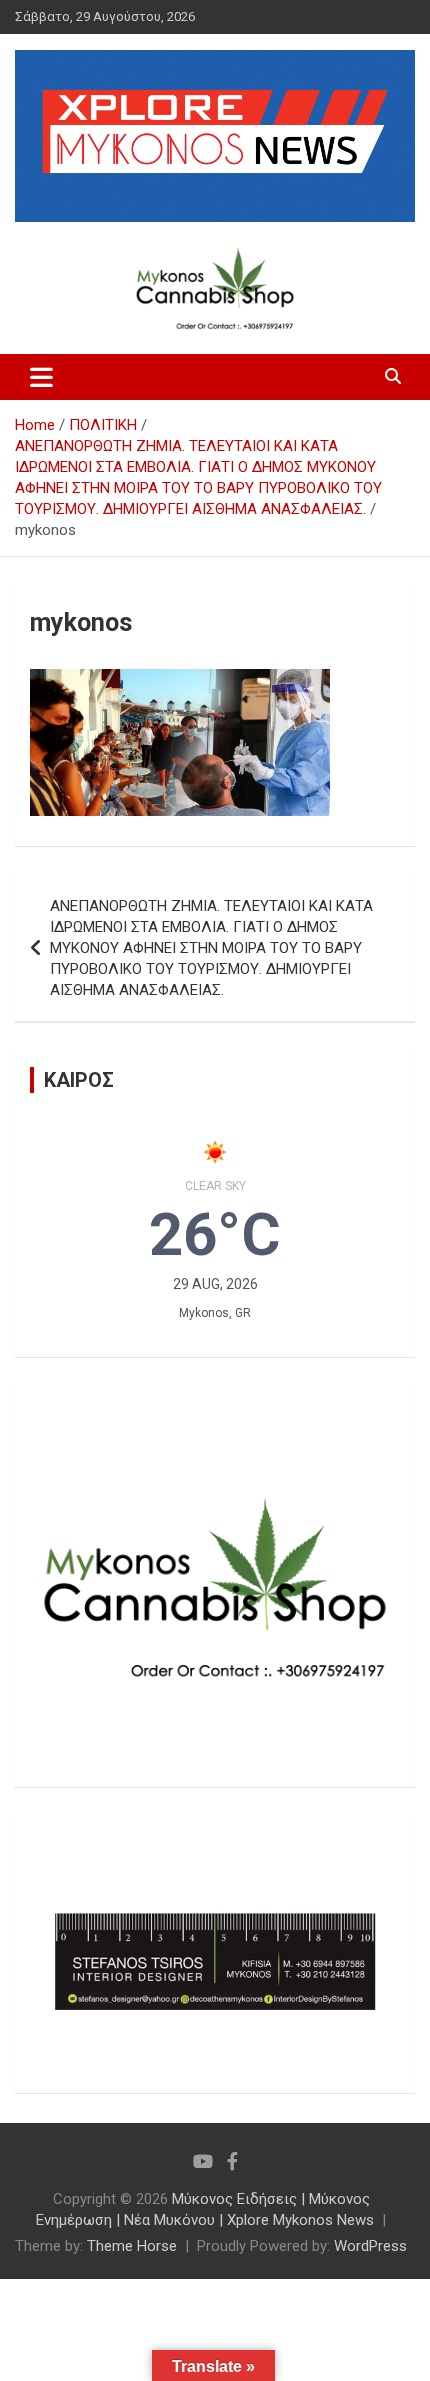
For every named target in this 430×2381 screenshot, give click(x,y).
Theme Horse (132, 2246)
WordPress (370, 2246)
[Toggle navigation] (41, 377)
